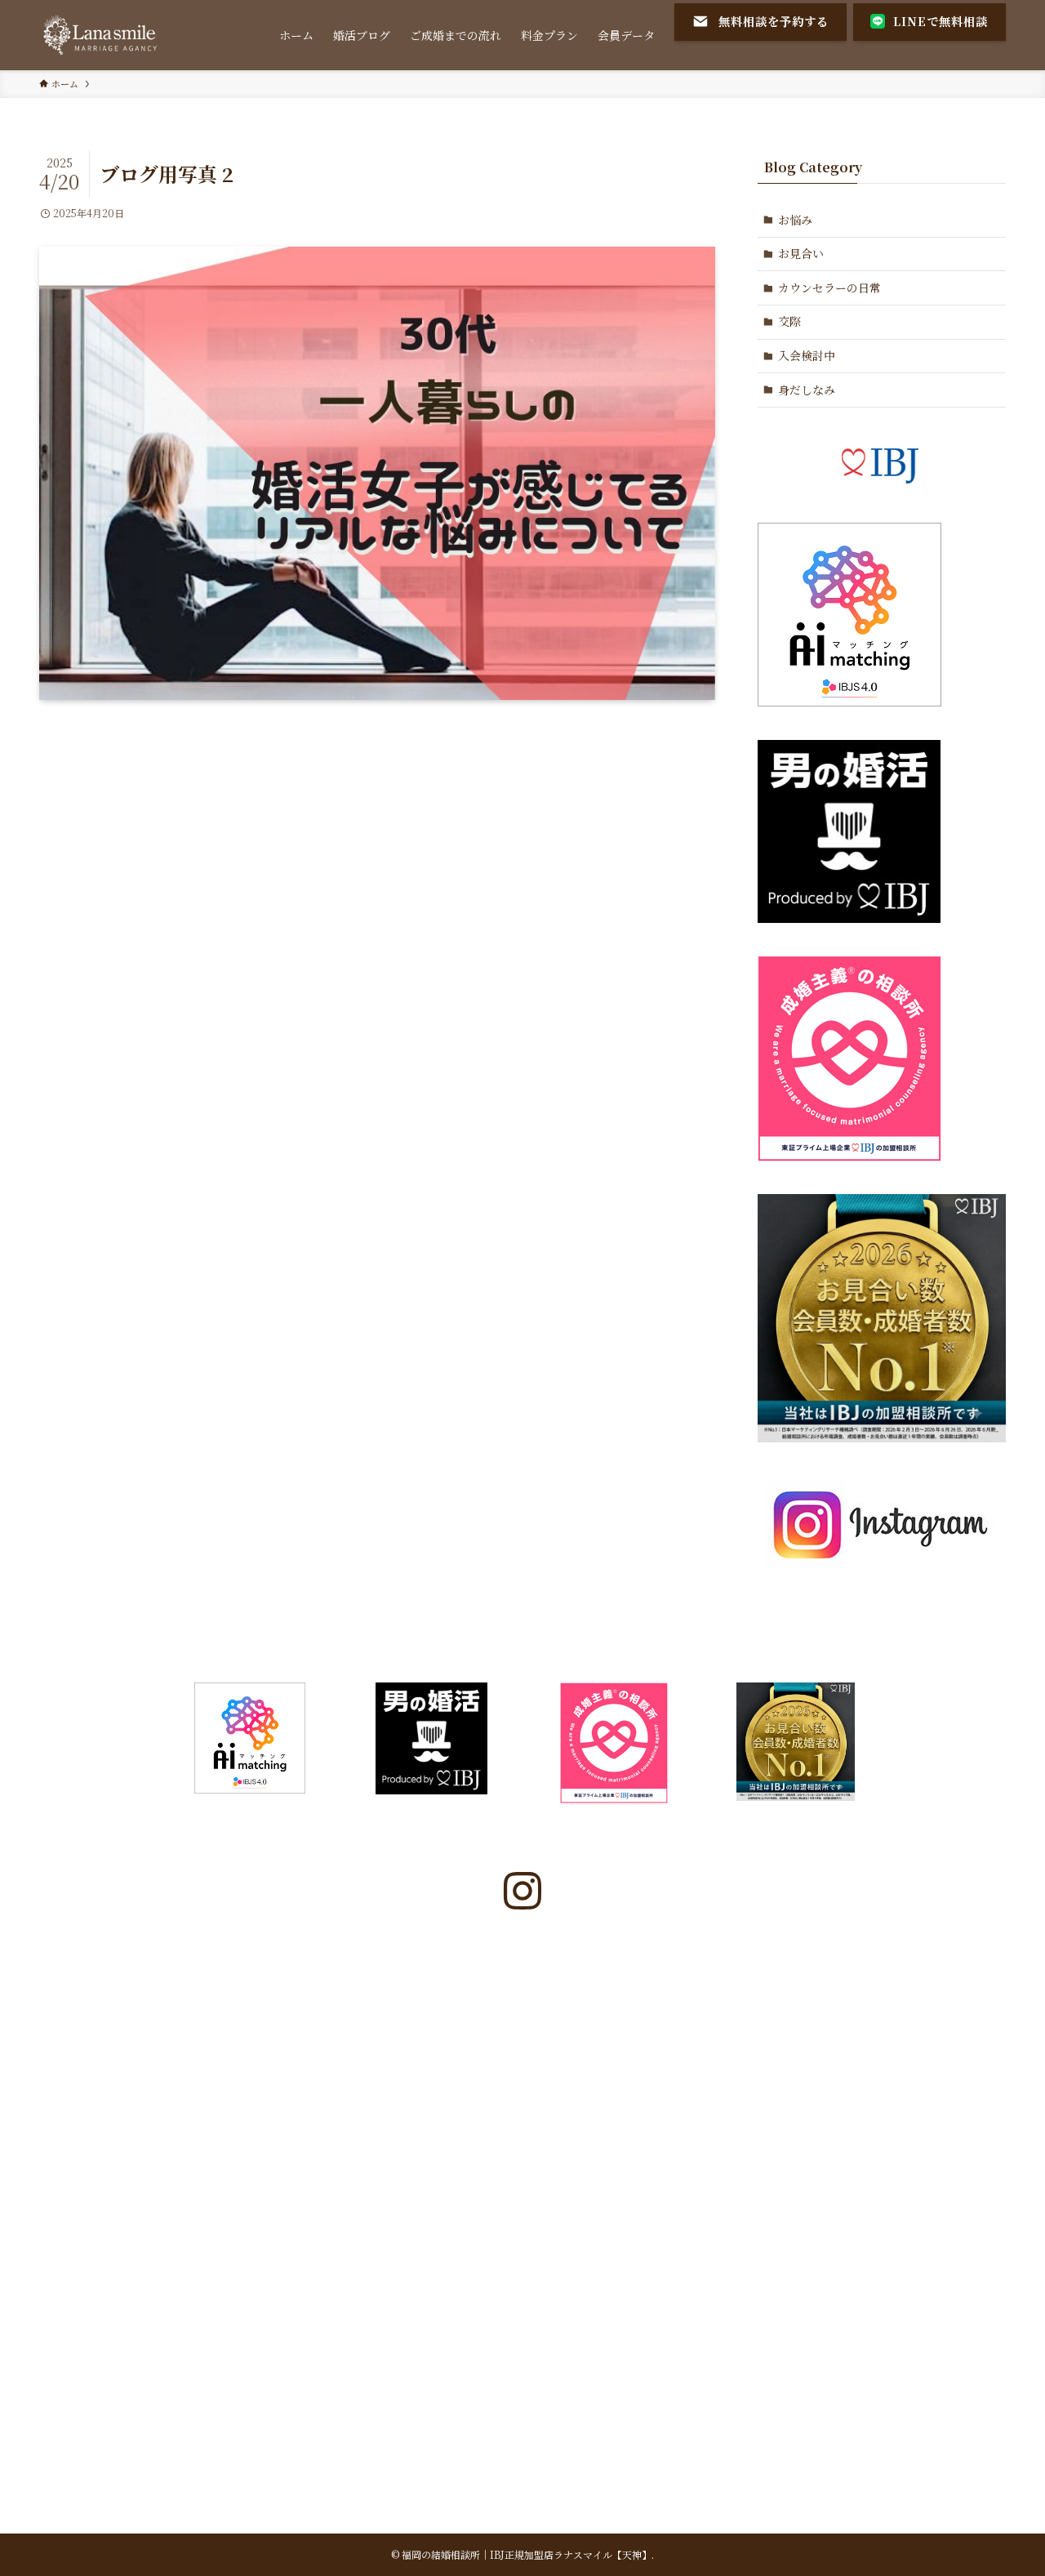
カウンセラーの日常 (829, 287)
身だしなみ (807, 390)
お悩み (795, 220)
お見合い (801, 253)
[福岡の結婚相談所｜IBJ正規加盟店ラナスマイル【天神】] (102, 35)
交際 (789, 321)
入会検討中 (807, 355)
